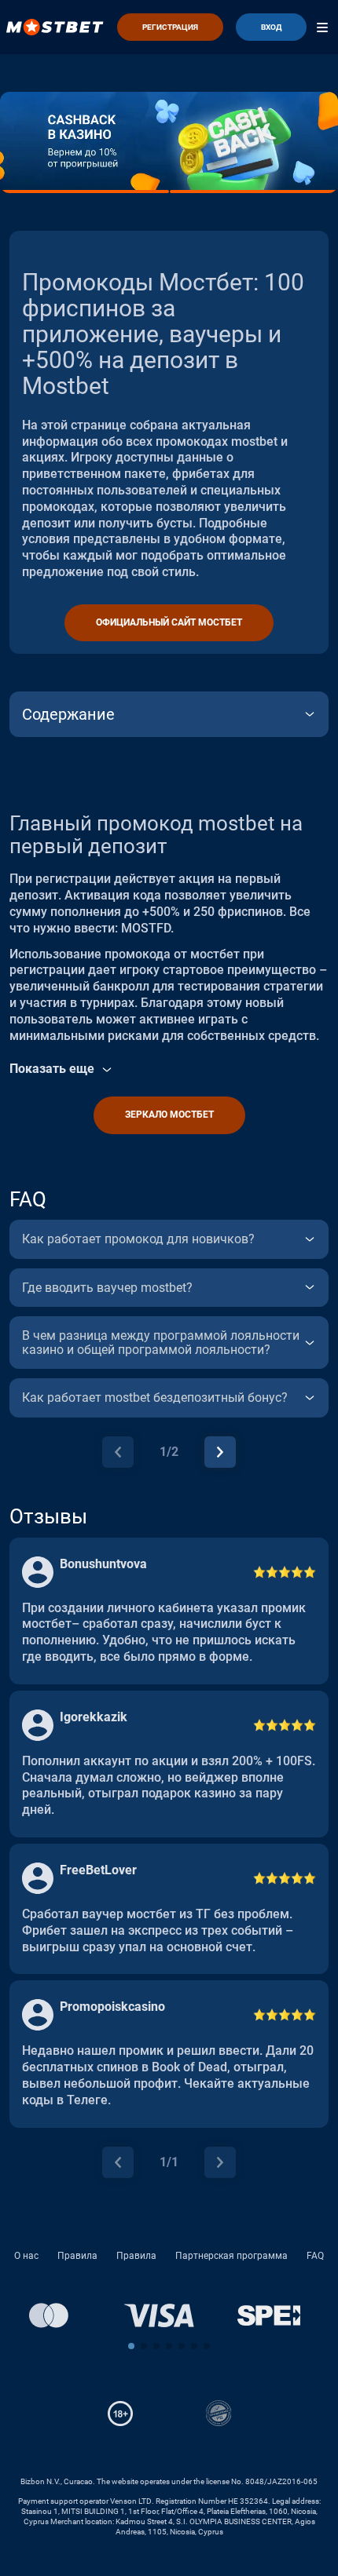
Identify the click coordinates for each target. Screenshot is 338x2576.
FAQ (315, 2256)
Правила (77, 2256)
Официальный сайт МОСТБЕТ (169, 622)
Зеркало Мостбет (169, 1115)
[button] (131, 2346)
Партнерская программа (231, 2256)
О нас (26, 2256)
